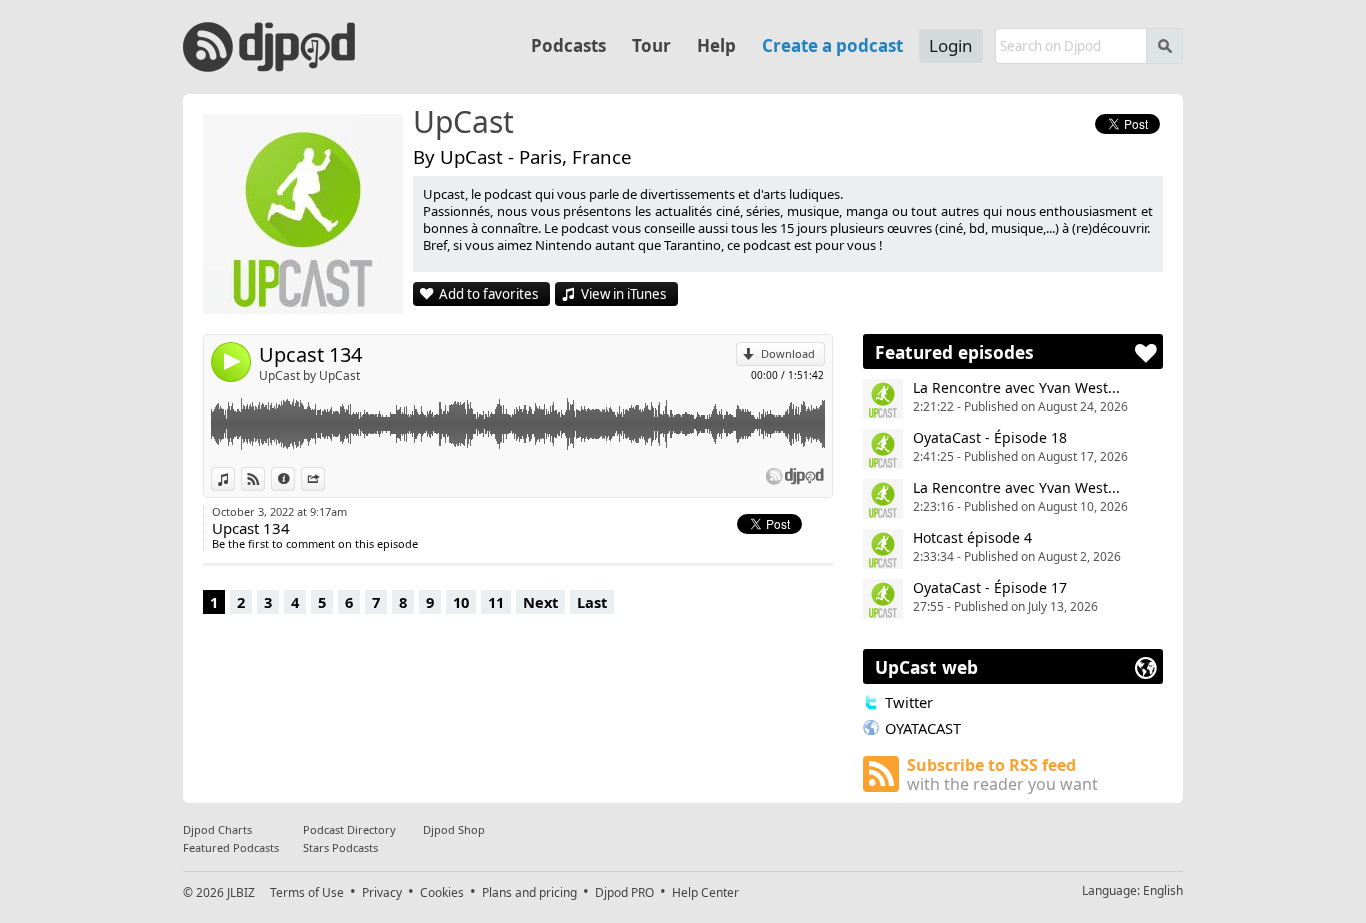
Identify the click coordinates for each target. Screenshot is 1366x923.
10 (461, 602)
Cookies (442, 892)
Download (788, 353)
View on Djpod (264, 478)
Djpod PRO (624, 892)
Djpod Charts (217, 829)
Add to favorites (488, 294)
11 (496, 602)
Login (951, 45)
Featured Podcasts (231, 847)
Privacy (382, 892)
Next (540, 602)
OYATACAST (923, 728)
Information (294, 478)
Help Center (705, 892)
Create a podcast (832, 45)
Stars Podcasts (340, 847)
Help (716, 45)
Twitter (909, 702)
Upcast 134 (310, 354)
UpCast (463, 123)
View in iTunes (623, 294)
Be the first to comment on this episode (315, 543)
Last (592, 602)
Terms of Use (307, 892)
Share (324, 478)
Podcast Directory (349, 829)
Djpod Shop (454, 829)
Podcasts (568, 45)
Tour (651, 45)
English (1163, 890)
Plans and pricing (529, 892)
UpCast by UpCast (309, 375)
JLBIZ (241, 892)
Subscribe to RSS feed (1002, 774)
